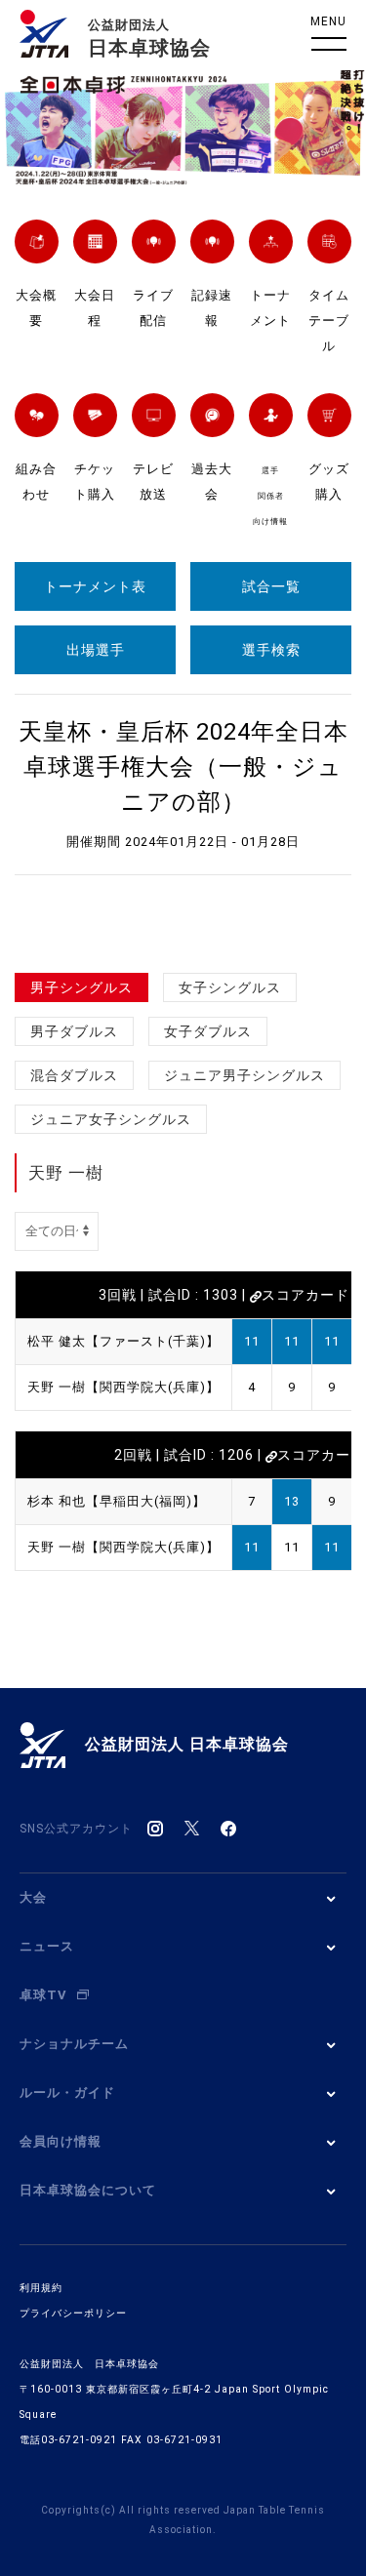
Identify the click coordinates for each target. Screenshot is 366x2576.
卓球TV (43, 1995)
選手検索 (271, 650)
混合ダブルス (74, 1075)
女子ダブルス (208, 1031)
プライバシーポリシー (73, 2313)
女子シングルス (230, 987)
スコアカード (305, 1295)
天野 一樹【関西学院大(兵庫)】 (123, 1387)
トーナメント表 (95, 586)
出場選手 (96, 650)
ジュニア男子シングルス (244, 1075)
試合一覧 (271, 586)
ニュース (47, 1946)
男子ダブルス (74, 1031)
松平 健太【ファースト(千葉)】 (123, 1341)
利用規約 (41, 2288)
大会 (33, 1897)
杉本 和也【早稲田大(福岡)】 (117, 1501)
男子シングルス (81, 987)
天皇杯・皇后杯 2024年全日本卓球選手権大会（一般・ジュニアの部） (183, 767)
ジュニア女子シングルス (111, 1119)
